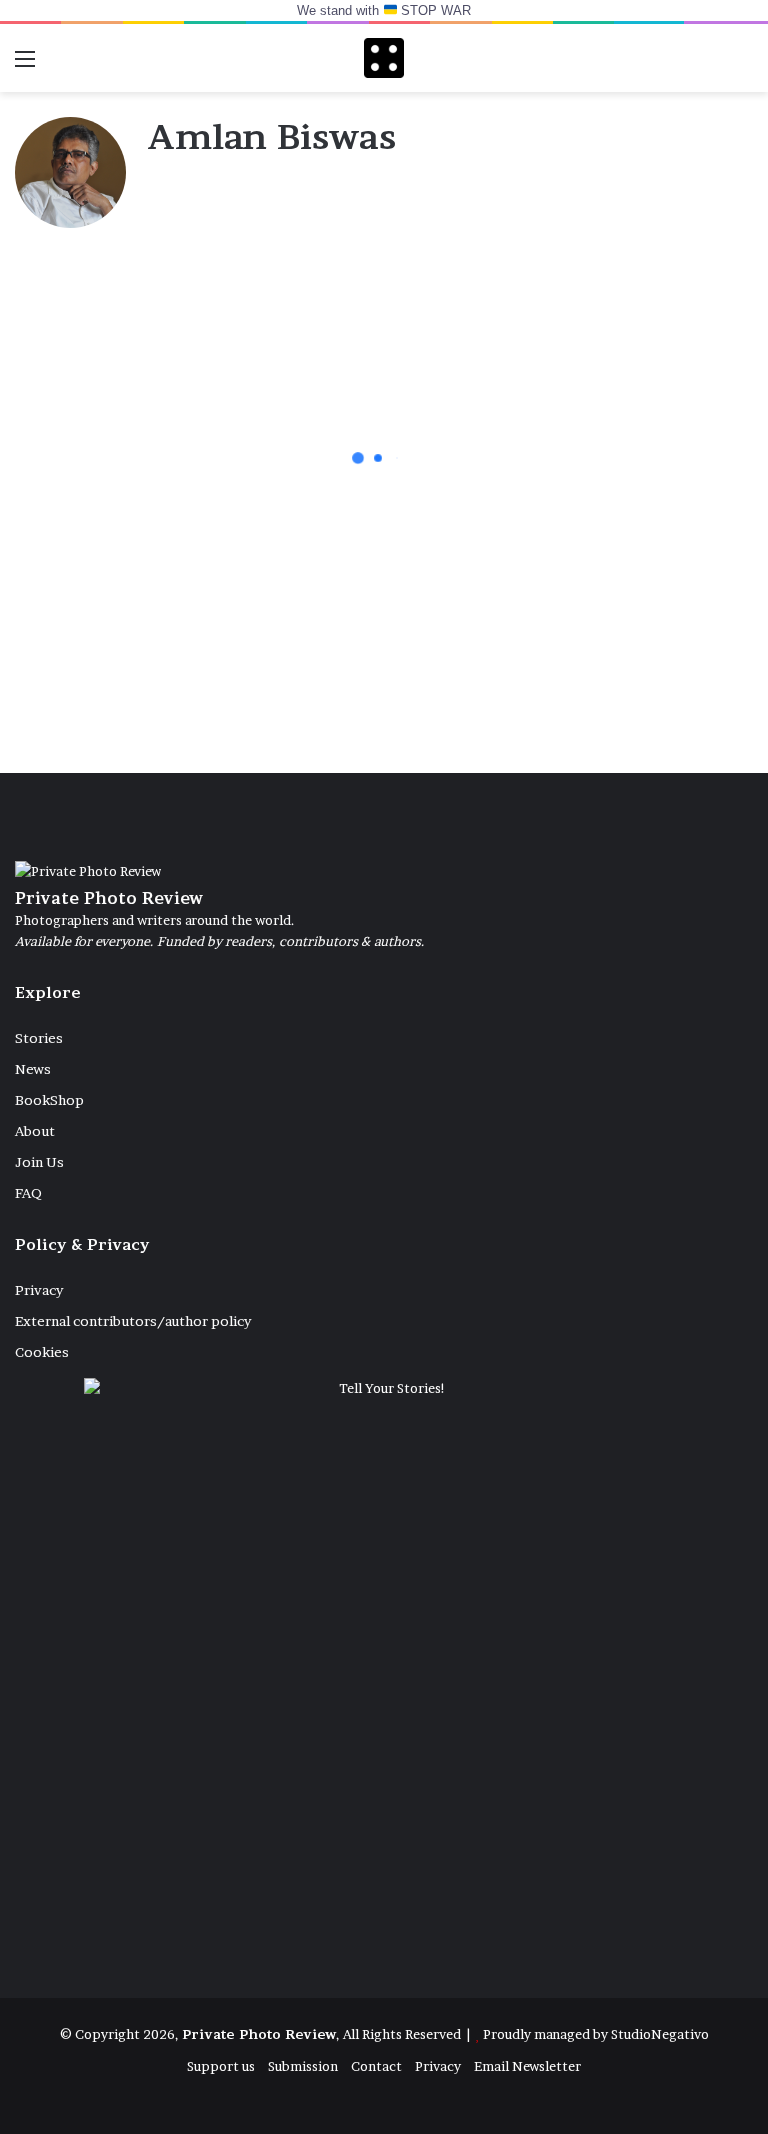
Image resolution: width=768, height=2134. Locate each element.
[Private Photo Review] (384, 58)
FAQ (28, 1193)
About (35, 1131)
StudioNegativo (660, 2034)
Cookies (42, 1352)
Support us (221, 2066)
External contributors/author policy (133, 1321)
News (33, 1069)
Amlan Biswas (271, 136)
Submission (303, 2066)
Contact (376, 2066)
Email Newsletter (527, 2066)
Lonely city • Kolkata (596, 657)
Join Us (39, 1162)
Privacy (39, 1290)
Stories (39, 1038)
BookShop (49, 1100)
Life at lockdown (343, 657)
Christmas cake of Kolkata (111, 492)
